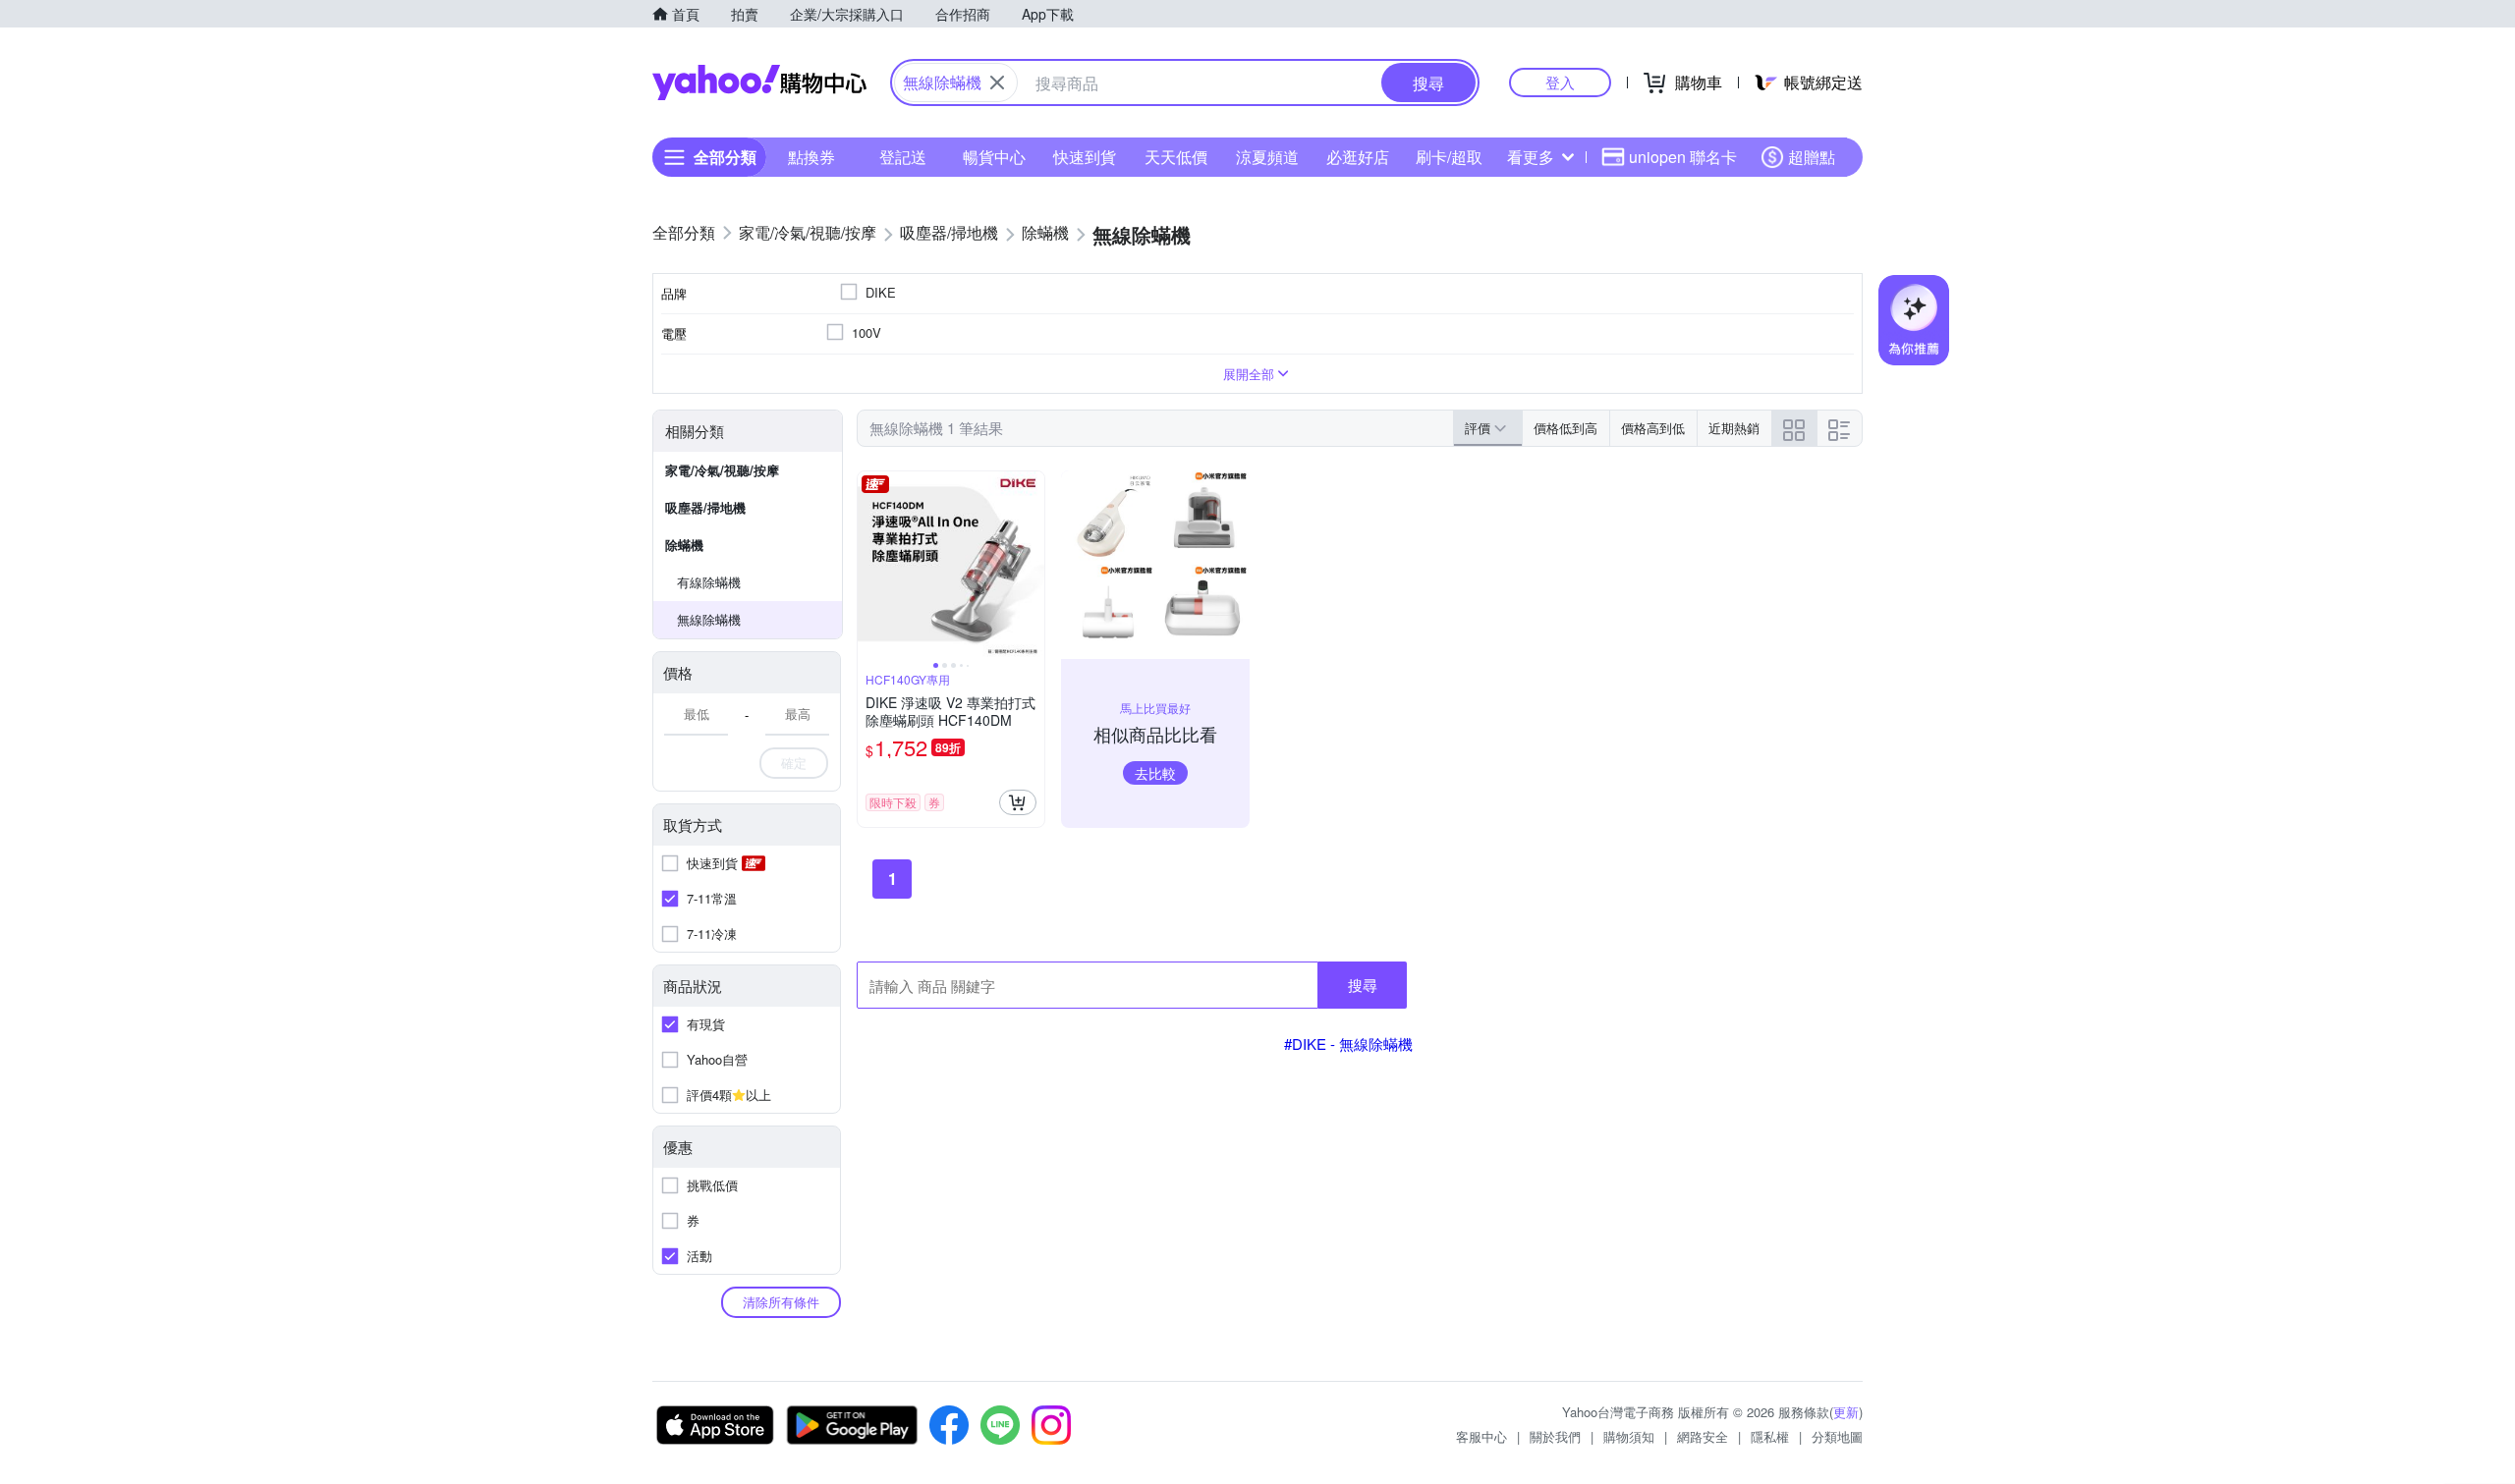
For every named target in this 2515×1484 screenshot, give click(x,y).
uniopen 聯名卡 (1683, 157)
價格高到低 (1653, 428)
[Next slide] (1032, 565)
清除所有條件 (781, 1302)
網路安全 (1703, 1436)
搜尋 (1363, 985)
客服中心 (1481, 1436)
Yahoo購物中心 (759, 82)
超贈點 (1812, 157)
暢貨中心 (994, 157)
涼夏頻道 (1267, 157)
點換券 (811, 157)
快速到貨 (1085, 157)
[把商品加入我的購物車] (1018, 802)
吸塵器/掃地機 (705, 507)
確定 (794, 763)
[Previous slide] (870, 565)
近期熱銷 (1734, 428)
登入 (1560, 82)
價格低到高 (1565, 428)
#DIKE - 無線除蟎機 (1348, 1044)
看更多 (1531, 157)
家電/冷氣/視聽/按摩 (722, 470)
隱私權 (1770, 1436)
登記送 (903, 157)
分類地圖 (1837, 1436)
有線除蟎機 (709, 582)
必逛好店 (1358, 157)
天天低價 (1176, 157)
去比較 (1155, 773)
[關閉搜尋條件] (997, 82)
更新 (1846, 1412)
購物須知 (1629, 1436)
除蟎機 (684, 545)
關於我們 (1555, 1436)
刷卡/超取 (1449, 157)
